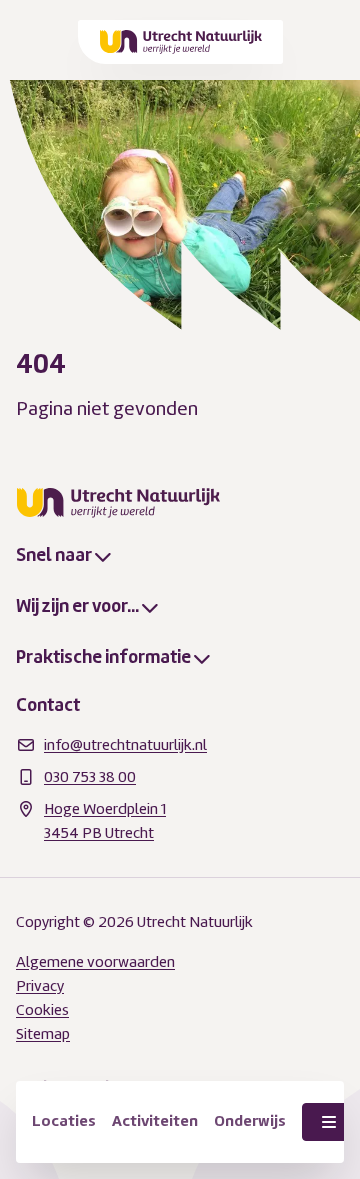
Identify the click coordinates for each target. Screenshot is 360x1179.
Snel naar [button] (54, 555)
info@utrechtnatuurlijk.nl (125, 745)
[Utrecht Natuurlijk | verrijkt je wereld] (181, 42)
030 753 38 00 (90, 777)
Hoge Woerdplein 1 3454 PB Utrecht (105, 821)
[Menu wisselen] (329, 1122)
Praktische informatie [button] (103, 657)
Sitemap (43, 1034)
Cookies (42, 1010)
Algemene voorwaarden (95, 962)
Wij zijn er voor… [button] (77, 606)
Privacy (40, 986)
